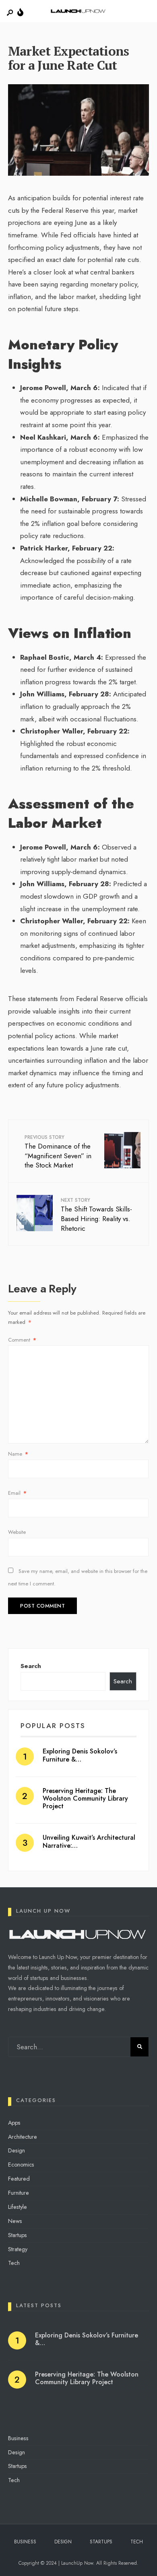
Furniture (19, 2193)
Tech (14, 2263)
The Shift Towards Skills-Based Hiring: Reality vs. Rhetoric (96, 1215)
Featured (19, 2179)
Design (17, 2150)
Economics (21, 2165)
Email (17, 1493)
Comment (22, 1340)
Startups (18, 2235)
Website (17, 1532)
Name (18, 1454)
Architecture (23, 2137)
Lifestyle (18, 2207)
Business (18, 2438)
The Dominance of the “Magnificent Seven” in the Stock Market (58, 1152)
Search (31, 1666)
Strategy (18, 2249)
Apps (14, 2123)
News (15, 2221)
